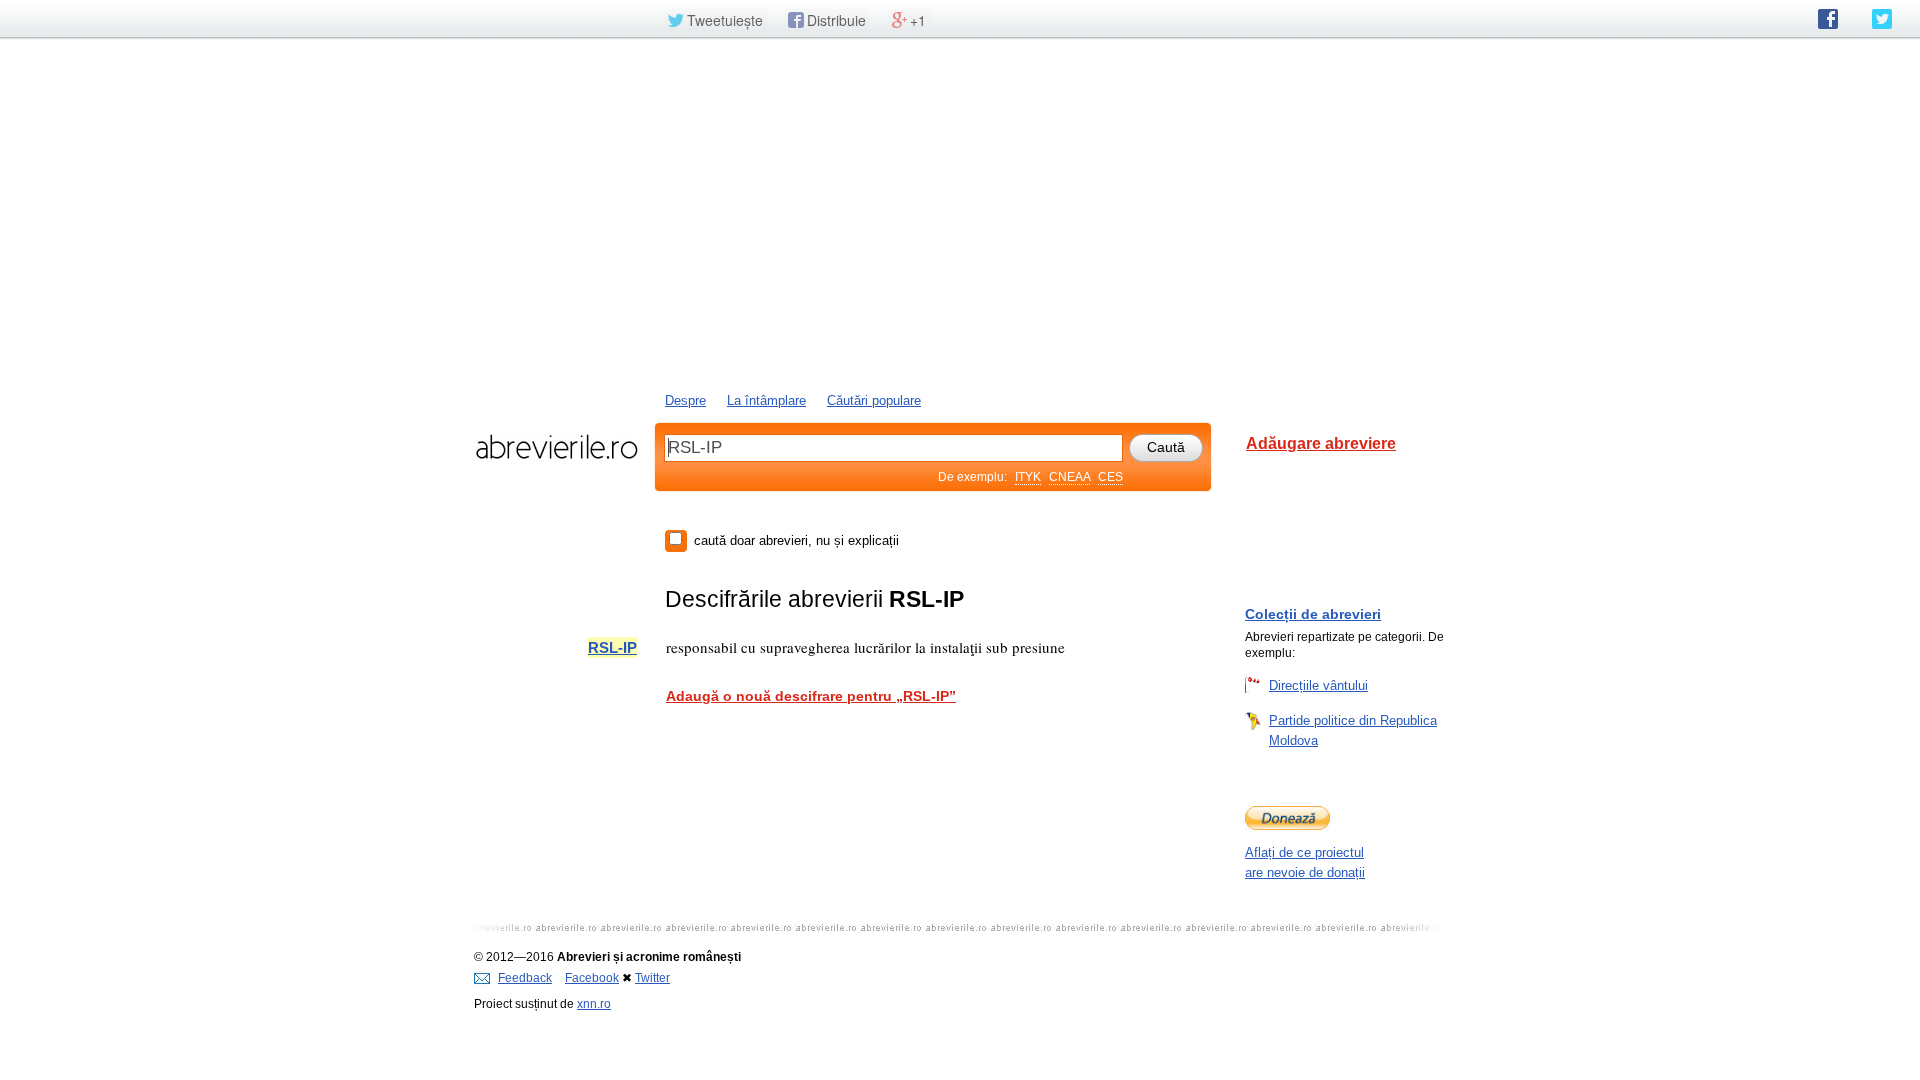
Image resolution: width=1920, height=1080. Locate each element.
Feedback (525, 978)
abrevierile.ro (556, 447)
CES (1110, 477)
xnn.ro (594, 1004)
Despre (685, 400)
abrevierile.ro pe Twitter (1882, 19)
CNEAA (1069, 477)
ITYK (1028, 477)
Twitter (652, 978)
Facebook (592, 978)
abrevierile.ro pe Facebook (1828, 19)
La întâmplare (766, 400)
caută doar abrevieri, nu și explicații (796, 540)
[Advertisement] (960, 213)
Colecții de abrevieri (1313, 614)
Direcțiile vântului (1318, 685)
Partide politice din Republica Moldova (1353, 730)
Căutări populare (874, 400)
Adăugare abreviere (1321, 443)
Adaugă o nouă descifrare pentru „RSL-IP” (811, 696)
